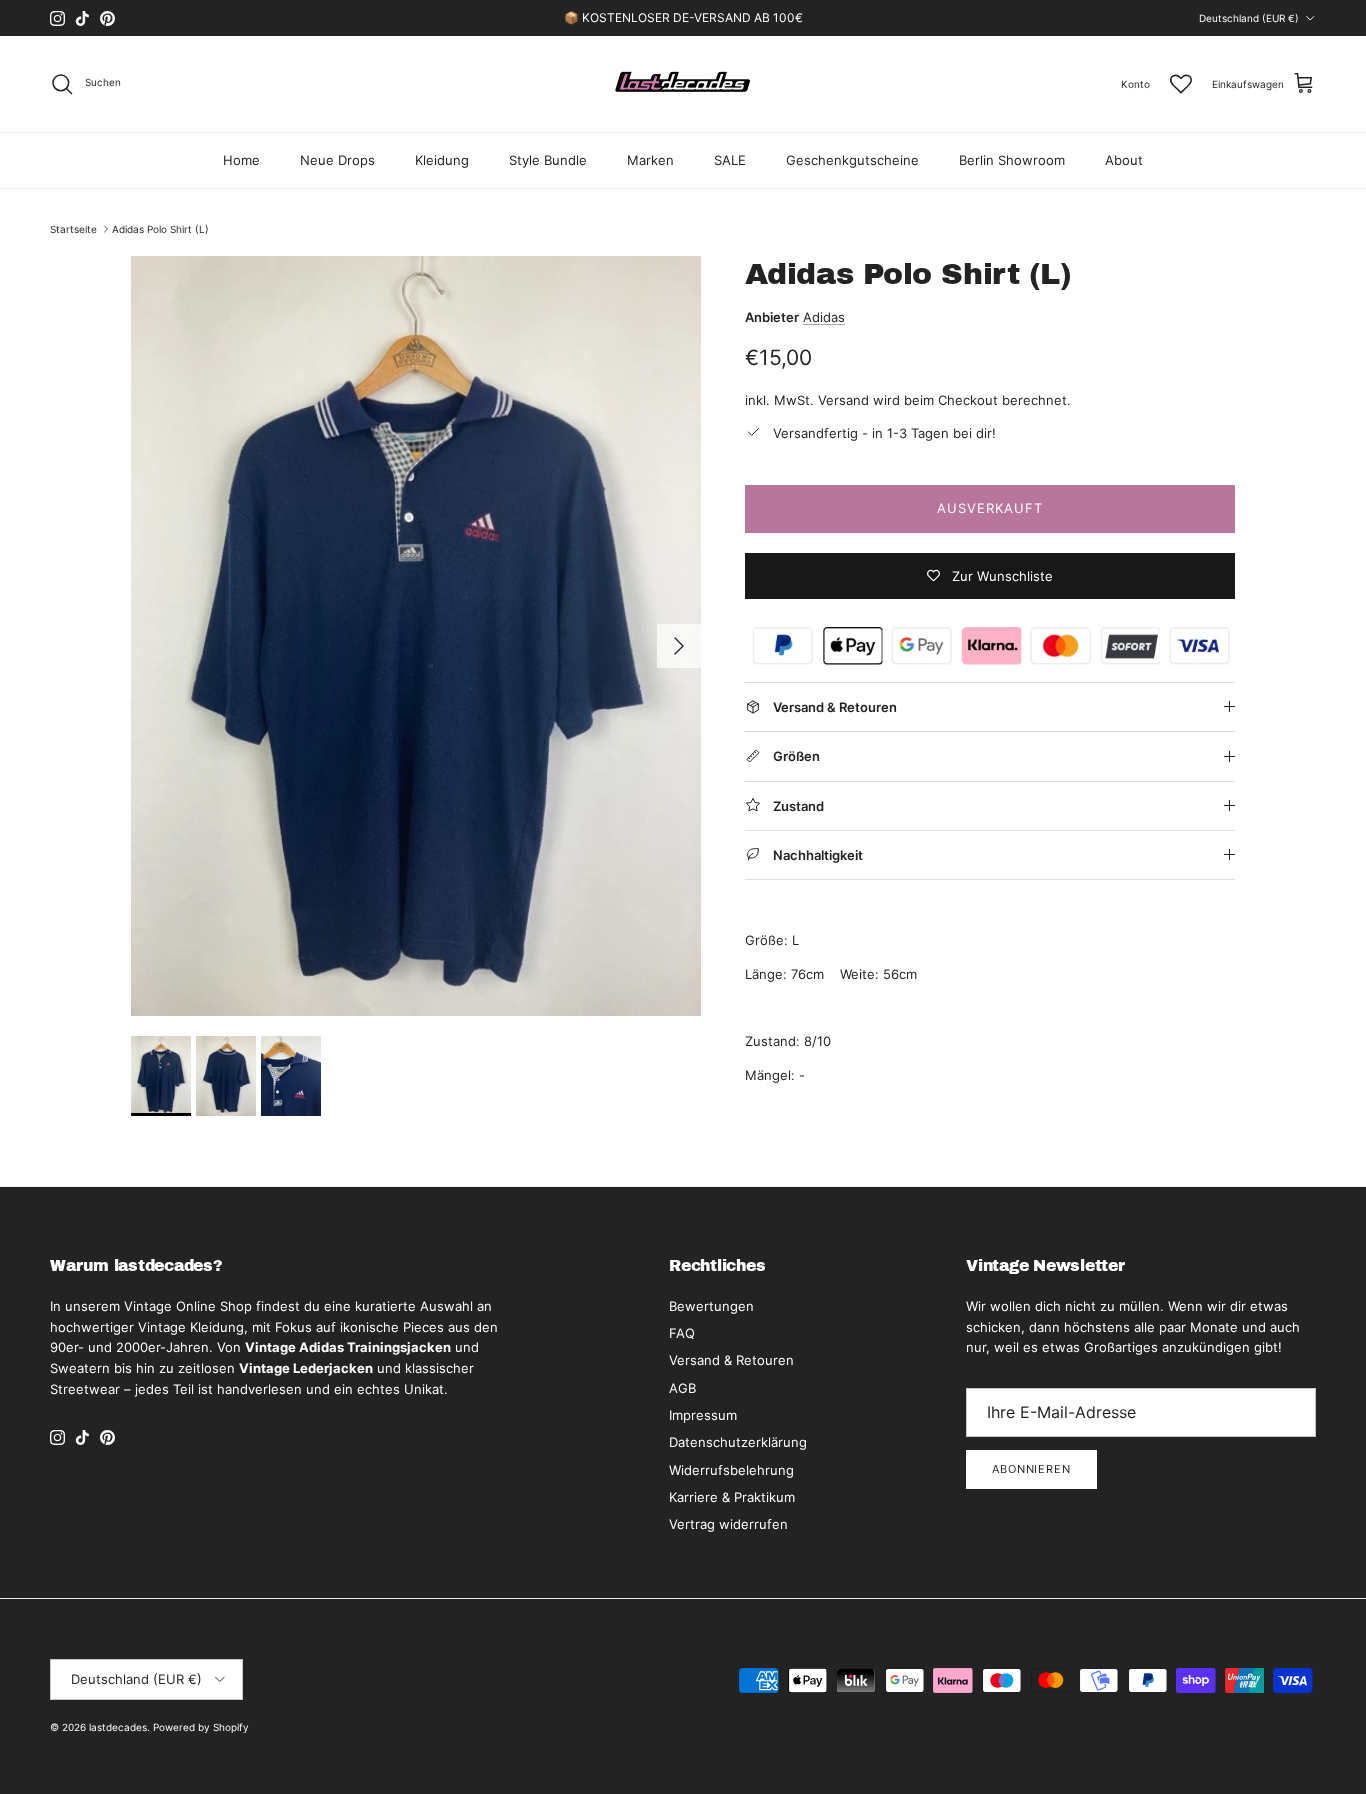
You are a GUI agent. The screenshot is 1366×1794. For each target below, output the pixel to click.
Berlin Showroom (1012, 160)
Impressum (703, 1415)
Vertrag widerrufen (728, 1524)
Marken (650, 160)
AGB (682, 1388)
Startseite (73, 229)
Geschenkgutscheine (852, 160)
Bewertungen (711, 1306)
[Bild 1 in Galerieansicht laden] (416, 636)
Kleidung (442, 160)
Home (241, 160)
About (1124, 160)
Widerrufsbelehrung (731, 1470)
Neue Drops (337, 160)
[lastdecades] (683, 84)
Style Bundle (548, 160)
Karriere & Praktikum (732, 1497)
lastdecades (118, 1727)
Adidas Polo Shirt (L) (160, 229)
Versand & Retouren (731, 1360)
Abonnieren (1031, 1469)
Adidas (824, 317)
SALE (730, 160)
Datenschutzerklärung (738, 1442)
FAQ (682, 1333)
